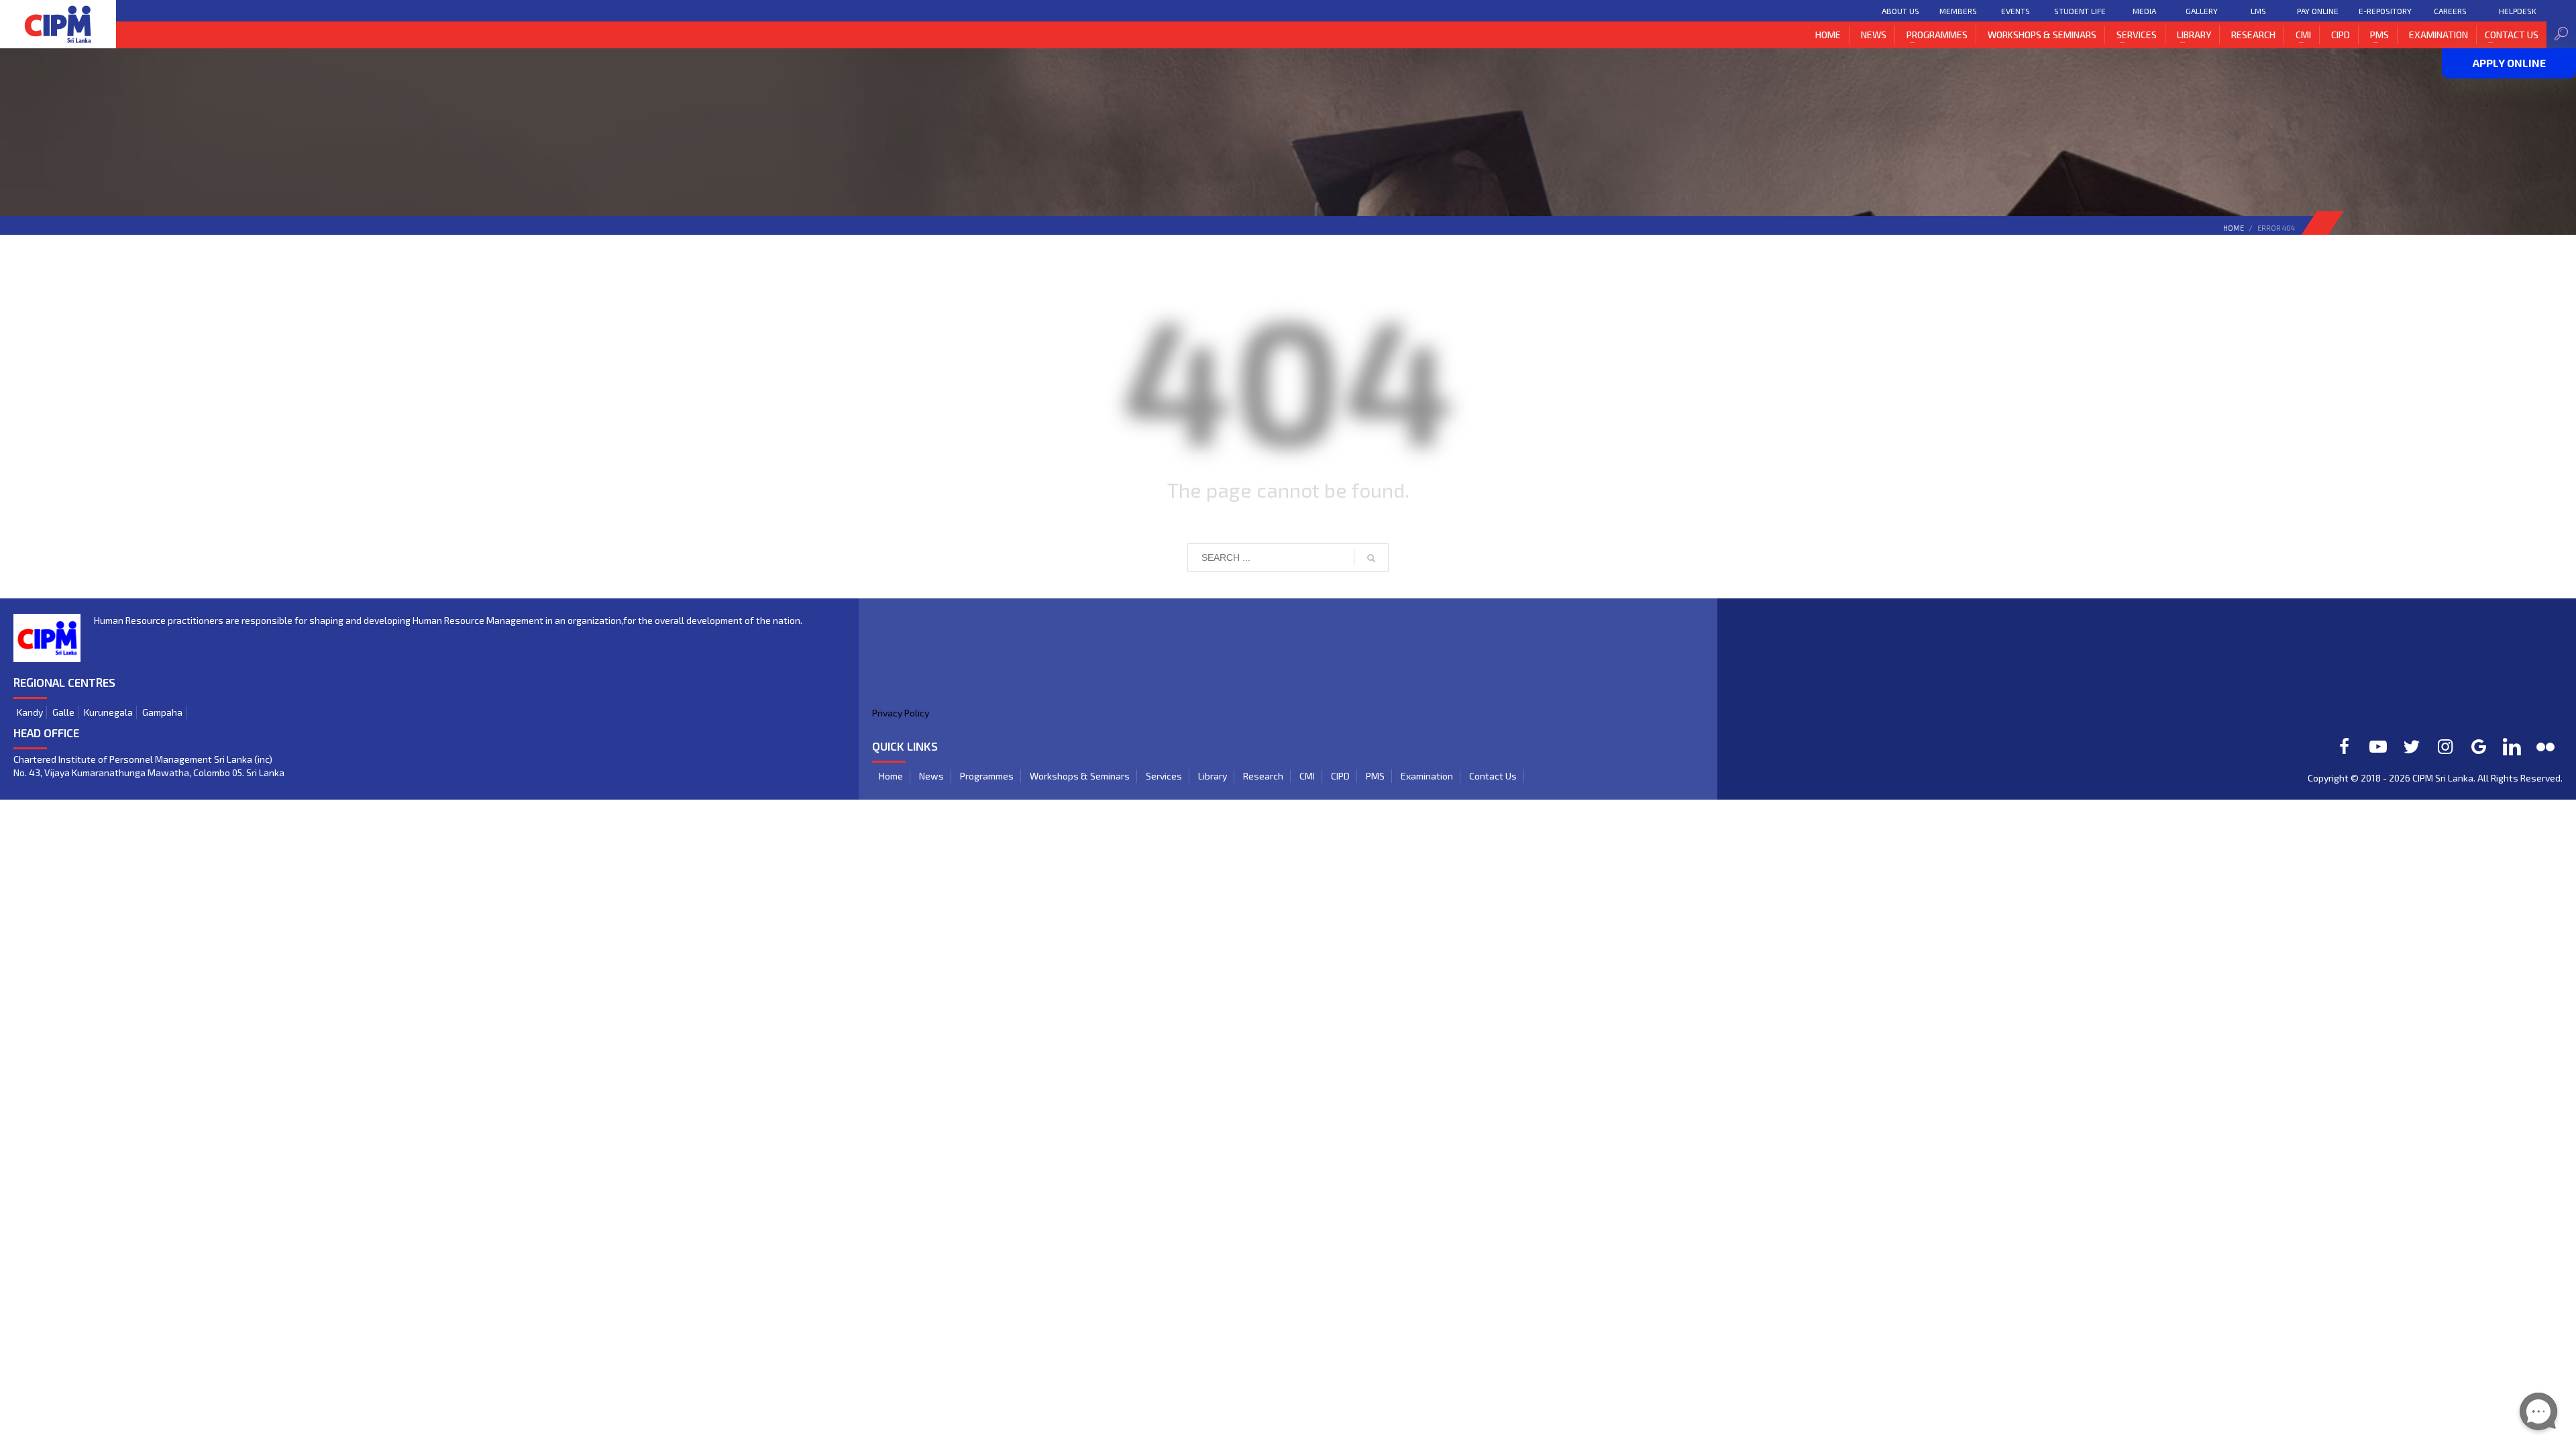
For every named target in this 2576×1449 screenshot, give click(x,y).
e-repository (2385, 11)
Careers (2450, 11)
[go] (1371, 558)
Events (2016, 11)
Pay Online (2318, 11)
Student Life (2080, 11)
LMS (2258, 11)
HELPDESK (2518, 11)
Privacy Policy (901, 713)
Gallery (2201, 11)
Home (2234, 228)
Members (1958, 11)
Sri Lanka (2454, 778)
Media (2144, 11)
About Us (1900, 11)
